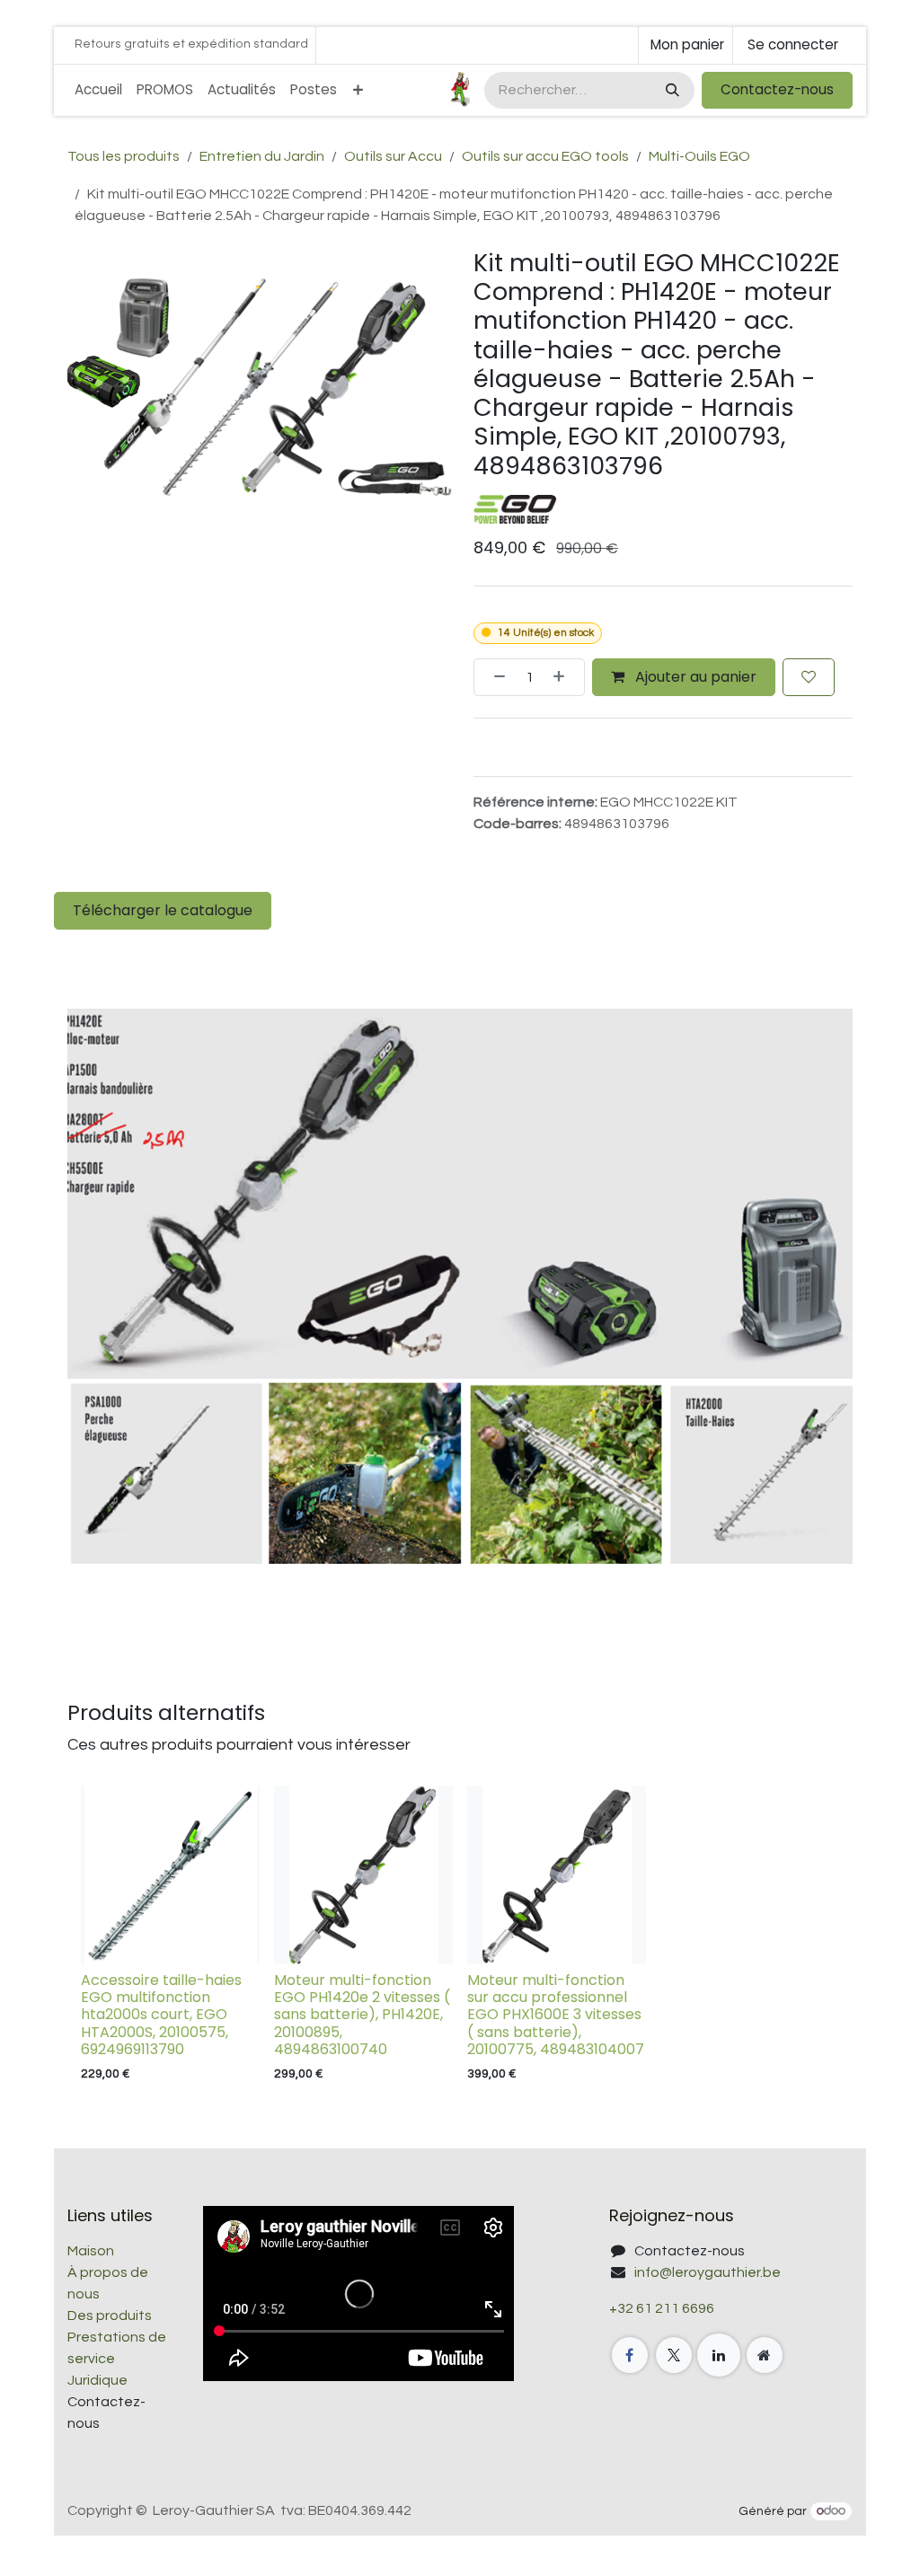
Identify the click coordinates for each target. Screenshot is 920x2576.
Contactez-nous (777, 89)
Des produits (110, 2316)
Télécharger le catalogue (163, 910)
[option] (460, 1938)
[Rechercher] (671, 90)
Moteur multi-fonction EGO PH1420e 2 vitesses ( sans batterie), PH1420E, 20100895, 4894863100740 (362, 2015)
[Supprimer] (494, 677)
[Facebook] (630, 2355)
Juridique (97, 2380)
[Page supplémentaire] (765, 2355)
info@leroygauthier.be (708, 2272)
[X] (674, 2355)
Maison (91, 2251)
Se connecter (793, 44)
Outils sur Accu (393, 156)
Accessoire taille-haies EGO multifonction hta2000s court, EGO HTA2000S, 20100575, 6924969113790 (161, 2015)
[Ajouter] (564, 677)
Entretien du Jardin (262, 156)
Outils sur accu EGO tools (545, 156)
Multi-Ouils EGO (699, 156)
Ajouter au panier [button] (694, 677)
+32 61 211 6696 (662, 2308)
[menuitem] (98, 90)
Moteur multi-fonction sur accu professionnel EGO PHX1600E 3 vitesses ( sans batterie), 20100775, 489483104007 (556, 2015)
